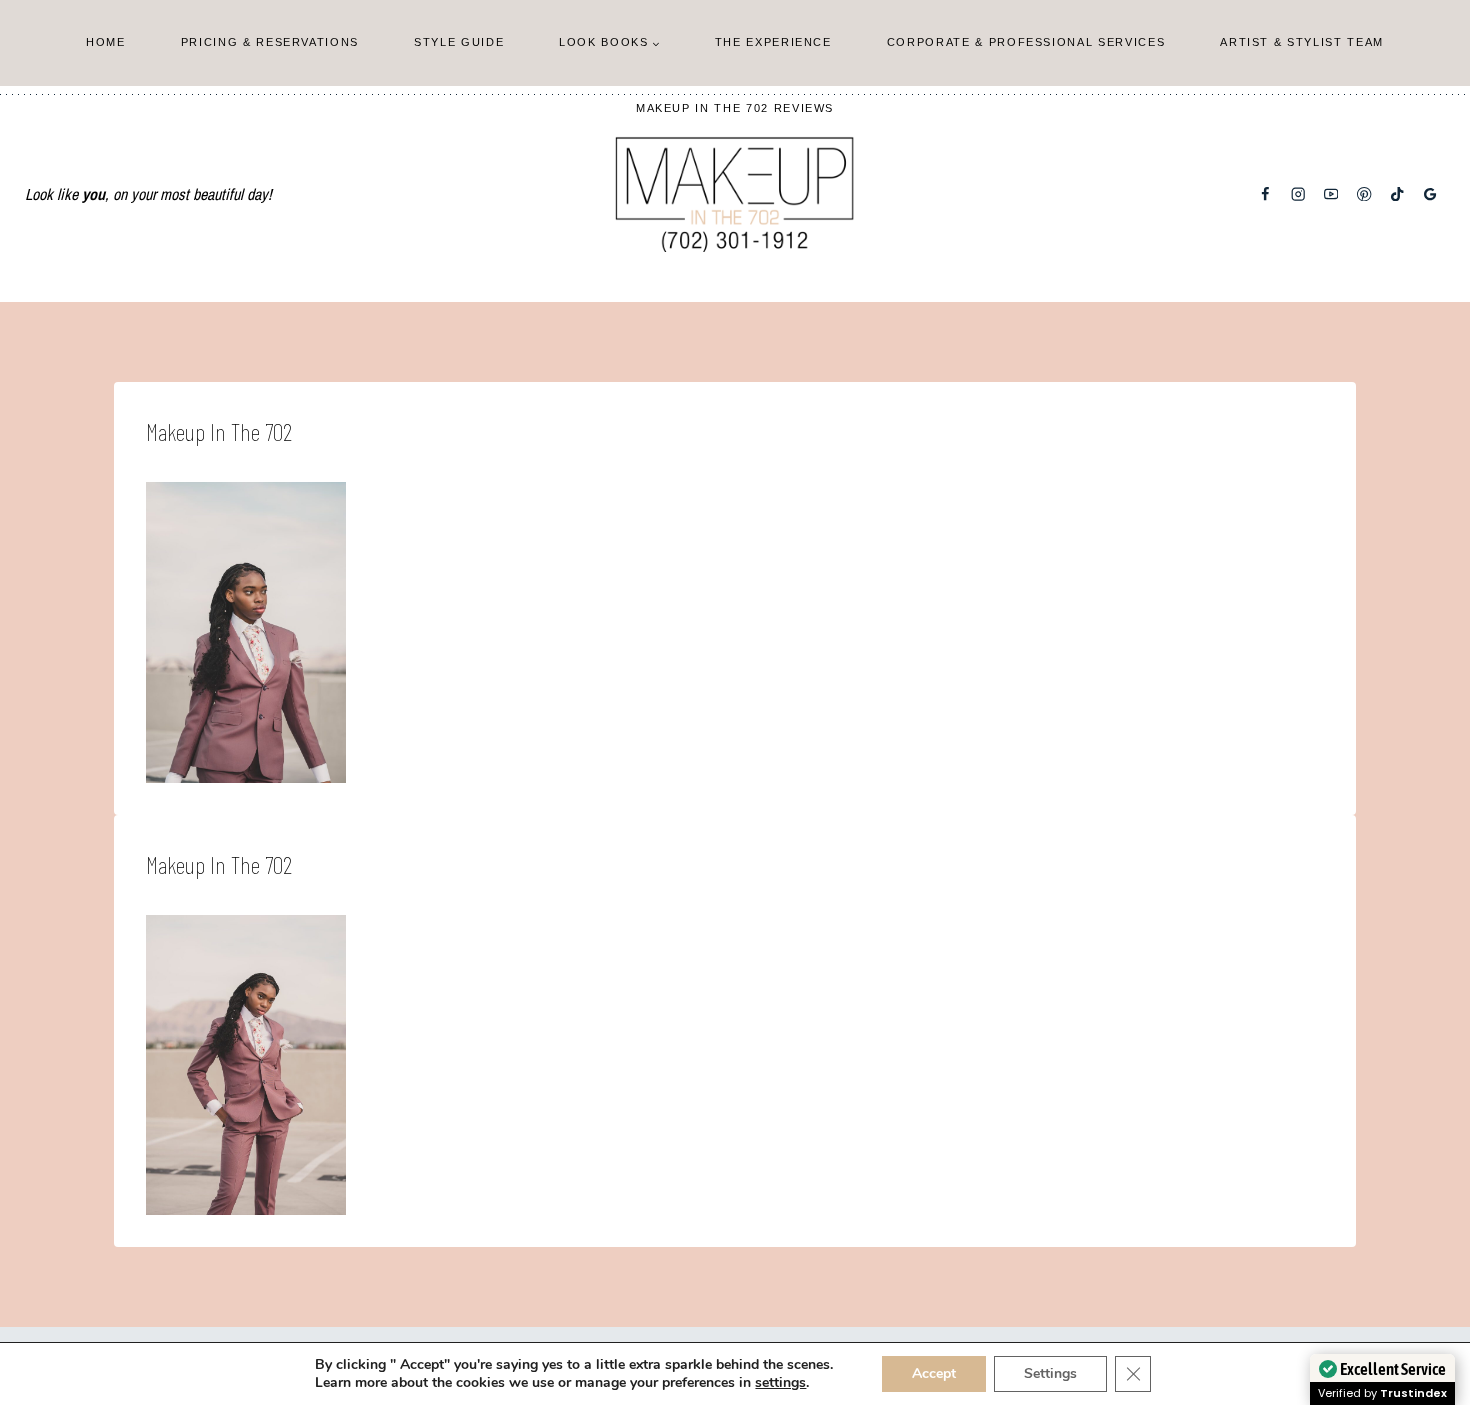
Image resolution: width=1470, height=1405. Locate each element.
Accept (934, 1373)
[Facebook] (1265, 194)
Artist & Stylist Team (1302, 42)
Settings (1050, 1373)
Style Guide (459, 42)
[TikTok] (1397, 194)
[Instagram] (1298, 194)
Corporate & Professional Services (1026, 42)
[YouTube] (1331, 194)
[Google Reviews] (1430, 194)
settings (780, 1383)
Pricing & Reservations (270, 42)
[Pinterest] (1364, 194)
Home (106, 42)
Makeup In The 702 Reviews (735, 108)
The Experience (773, 42)
